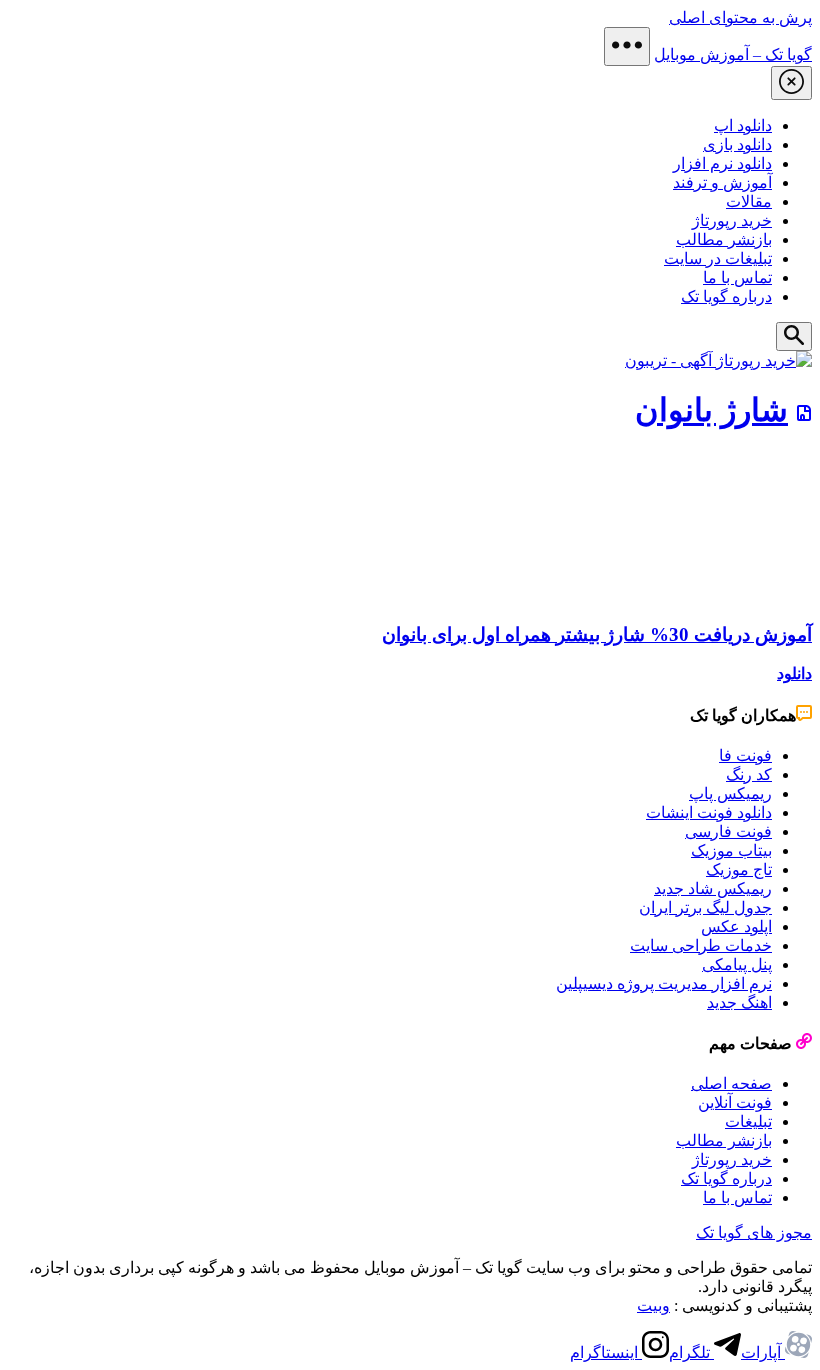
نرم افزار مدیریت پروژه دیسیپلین (664, 983)
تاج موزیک (739, 869)
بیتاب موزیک (731, 850)
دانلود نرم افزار (722, 163)
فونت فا (745, 755)
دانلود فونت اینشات (709, 812)
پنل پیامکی (737, 964)
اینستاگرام (606, 1352)
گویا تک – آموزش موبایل (733, 54)
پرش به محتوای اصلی (740, 17)
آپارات (763, 1352)
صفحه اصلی (731, 1083)
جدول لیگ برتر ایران (705, 907)
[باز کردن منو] (627, 46)
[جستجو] (794, 336)
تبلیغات (748, 1121)
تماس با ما (737, 277)
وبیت (653, 1305)
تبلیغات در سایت (718, 258)
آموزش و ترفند (722, 182)
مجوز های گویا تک (754, 1232)
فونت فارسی (728, 831)
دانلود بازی (737, 144)
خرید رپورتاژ (732, 220)
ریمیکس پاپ (730, 793)
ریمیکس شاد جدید (713, 888)
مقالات (749, 201)
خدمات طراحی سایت (701, 945)
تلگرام (691, 1352)
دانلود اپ (743, 125)
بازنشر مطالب (724, 239)
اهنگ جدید (739, 1002)
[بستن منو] (791, 83)
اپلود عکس (736, 926)
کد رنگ (749, 774)
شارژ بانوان (711, 410)
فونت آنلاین (735, 1102)
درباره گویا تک (726, 296)
